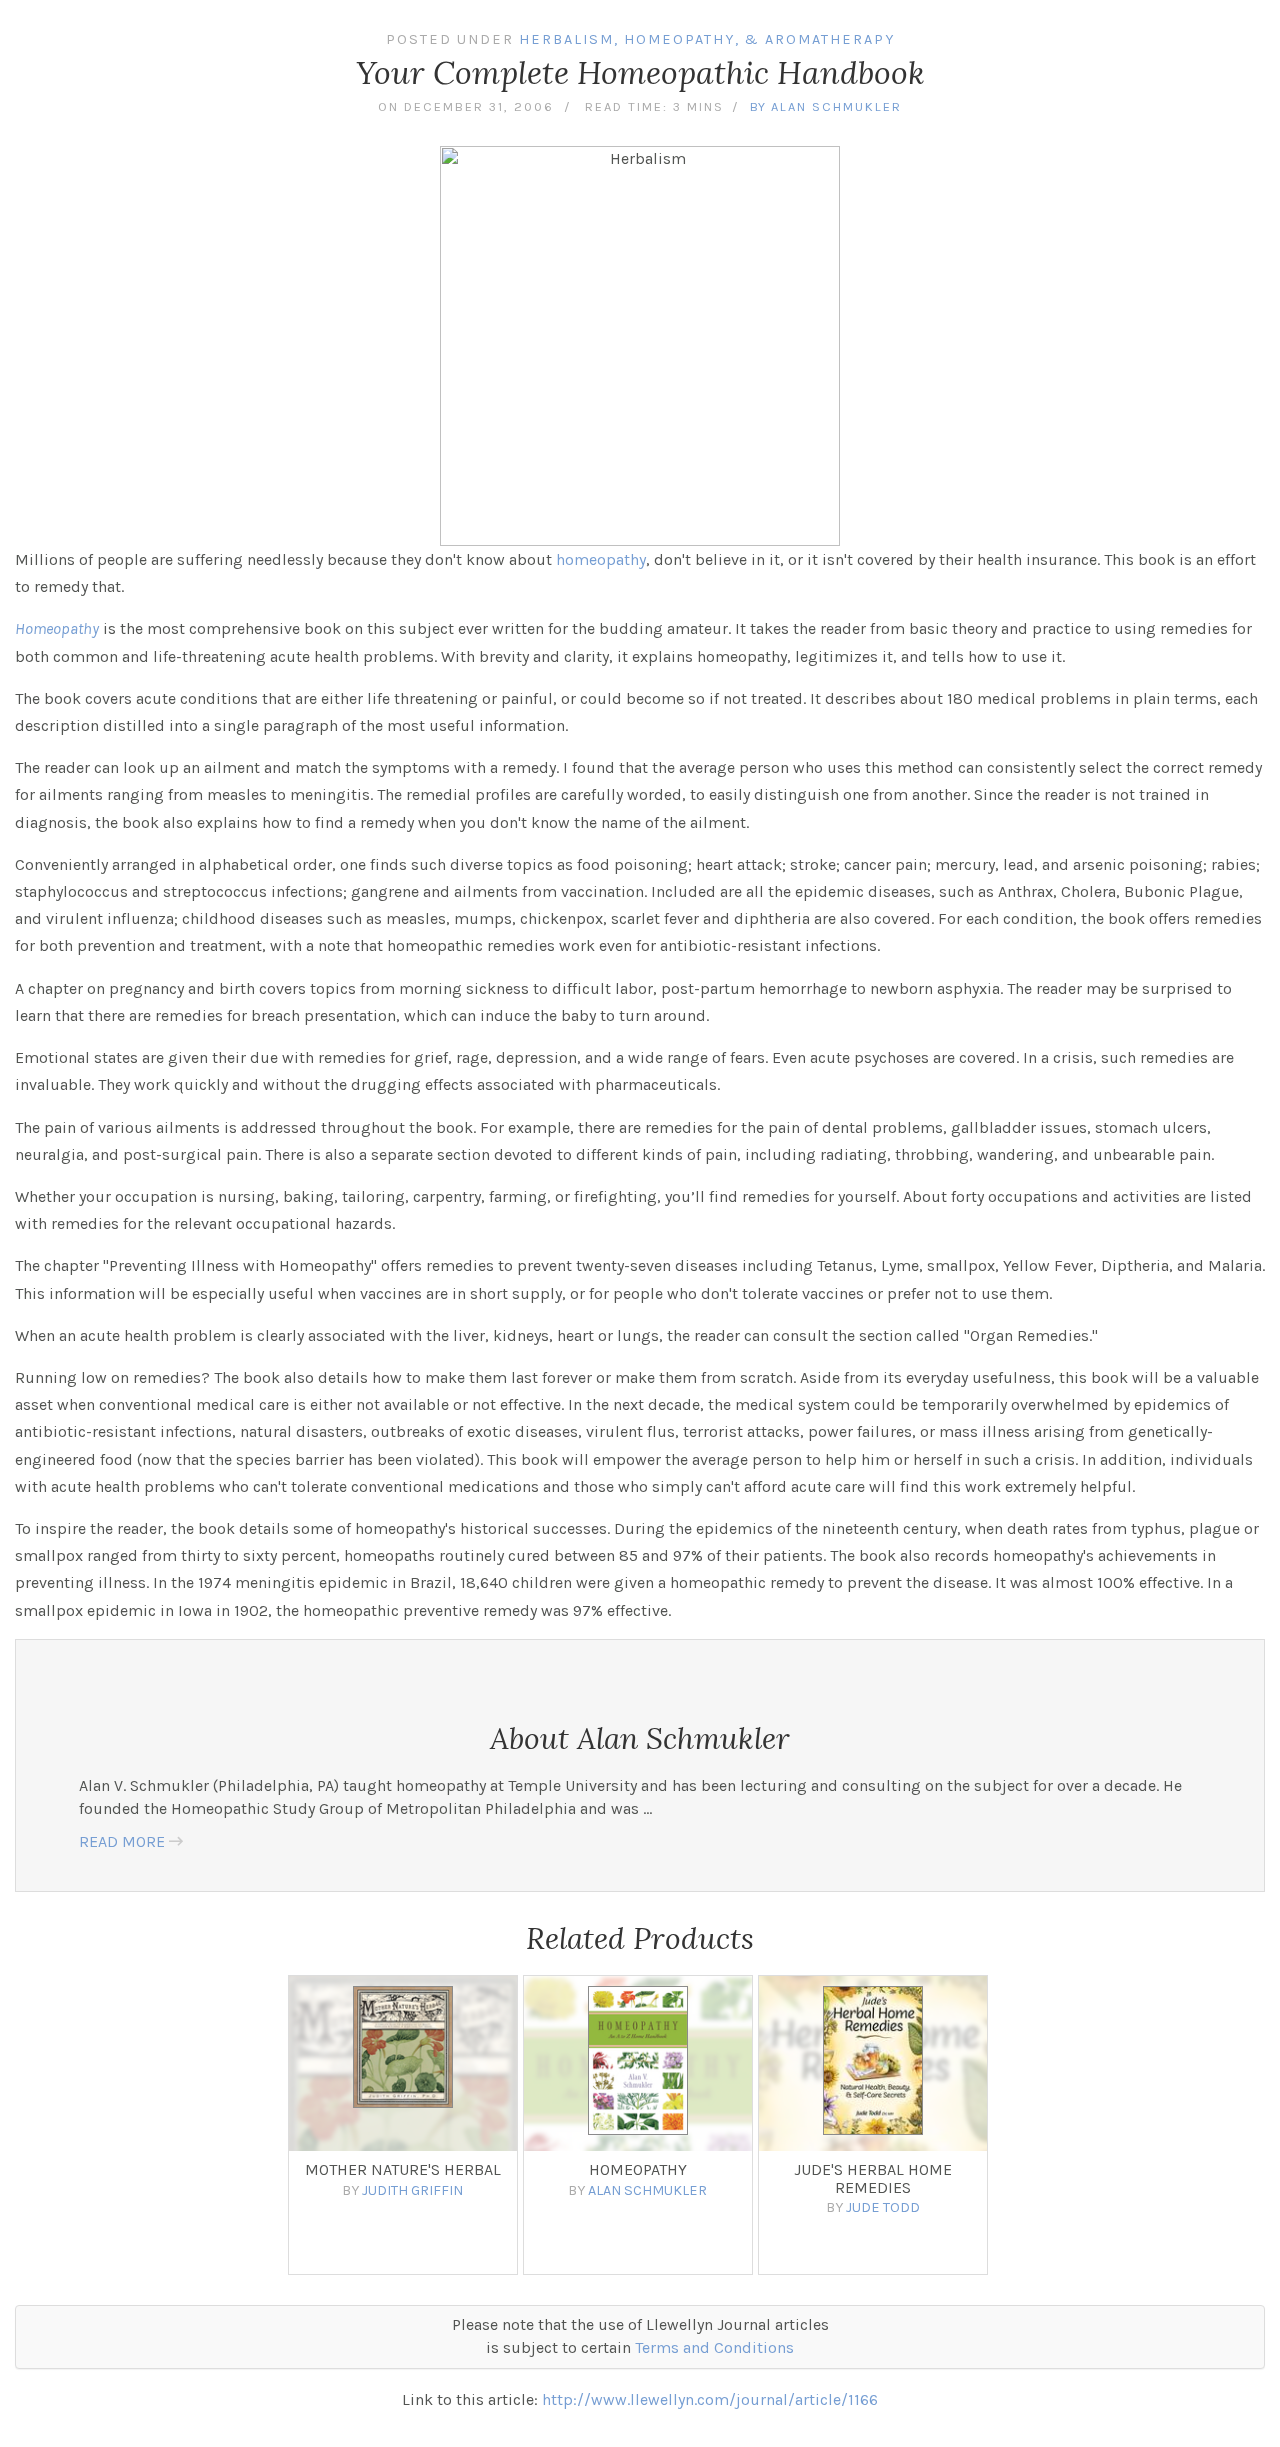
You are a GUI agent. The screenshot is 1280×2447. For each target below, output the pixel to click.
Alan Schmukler (836, 106)
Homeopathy (57, 628)
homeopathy (601, 559)
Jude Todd (883, 2207)
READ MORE (122, 1841)
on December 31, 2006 (466, 106)
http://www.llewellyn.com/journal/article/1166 (710, 2399)
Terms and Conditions (714, 2347)
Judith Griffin (412, 2190)
